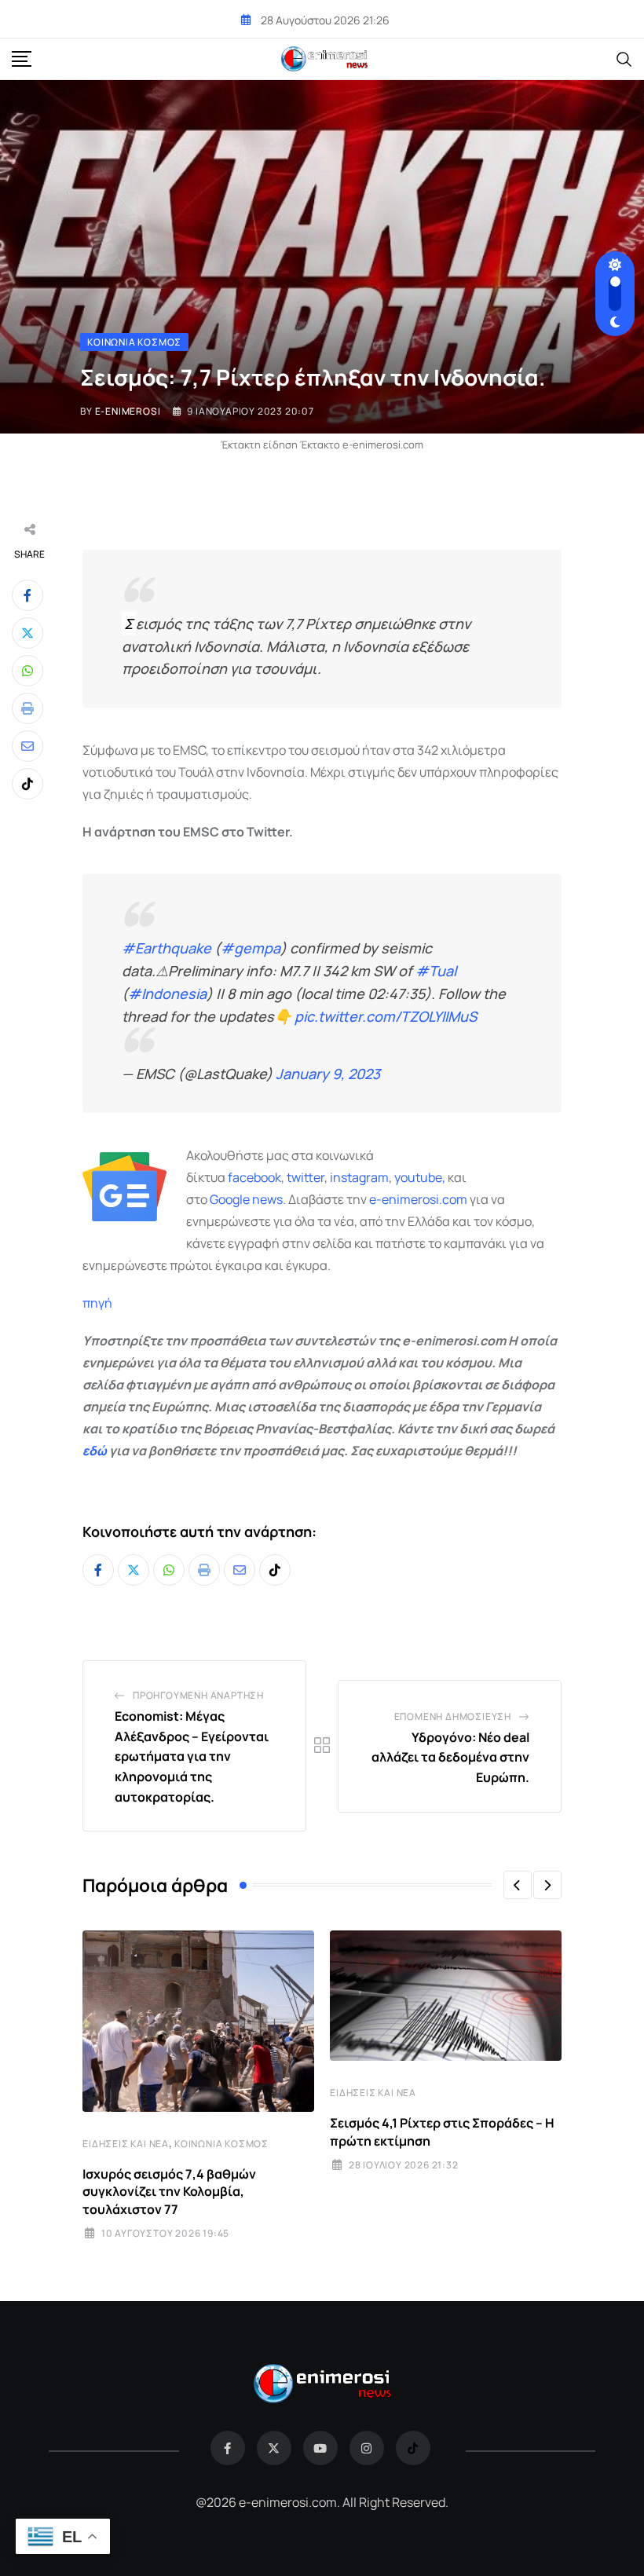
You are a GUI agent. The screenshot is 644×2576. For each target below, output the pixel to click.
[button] (518, 1885)
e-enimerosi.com (418, 1199)
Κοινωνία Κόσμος (221, 2144)
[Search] (624, 58)
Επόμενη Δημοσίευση (453, 1716)
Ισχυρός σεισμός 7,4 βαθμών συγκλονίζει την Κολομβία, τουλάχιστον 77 (169, 2192)
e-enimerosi (128, 411)
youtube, (420, 1177)
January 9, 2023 (328, 1074)
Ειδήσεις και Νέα (126, 2144)
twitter (306, 1177)
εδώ (95, 1451)
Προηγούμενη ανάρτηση (198, 1695)
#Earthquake (166, 948)
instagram (359, 1177)
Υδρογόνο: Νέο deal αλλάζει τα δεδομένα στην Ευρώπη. (450, 1757)
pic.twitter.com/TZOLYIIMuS (386, 1016)
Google (230, 1199)
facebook (254, 1177)
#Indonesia (167, 993)
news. (268, 1199)
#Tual (436, 971)
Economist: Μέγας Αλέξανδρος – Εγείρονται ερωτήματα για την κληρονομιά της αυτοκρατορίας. (192, 1756)
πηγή (97, 1303)
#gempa (251, 948)
